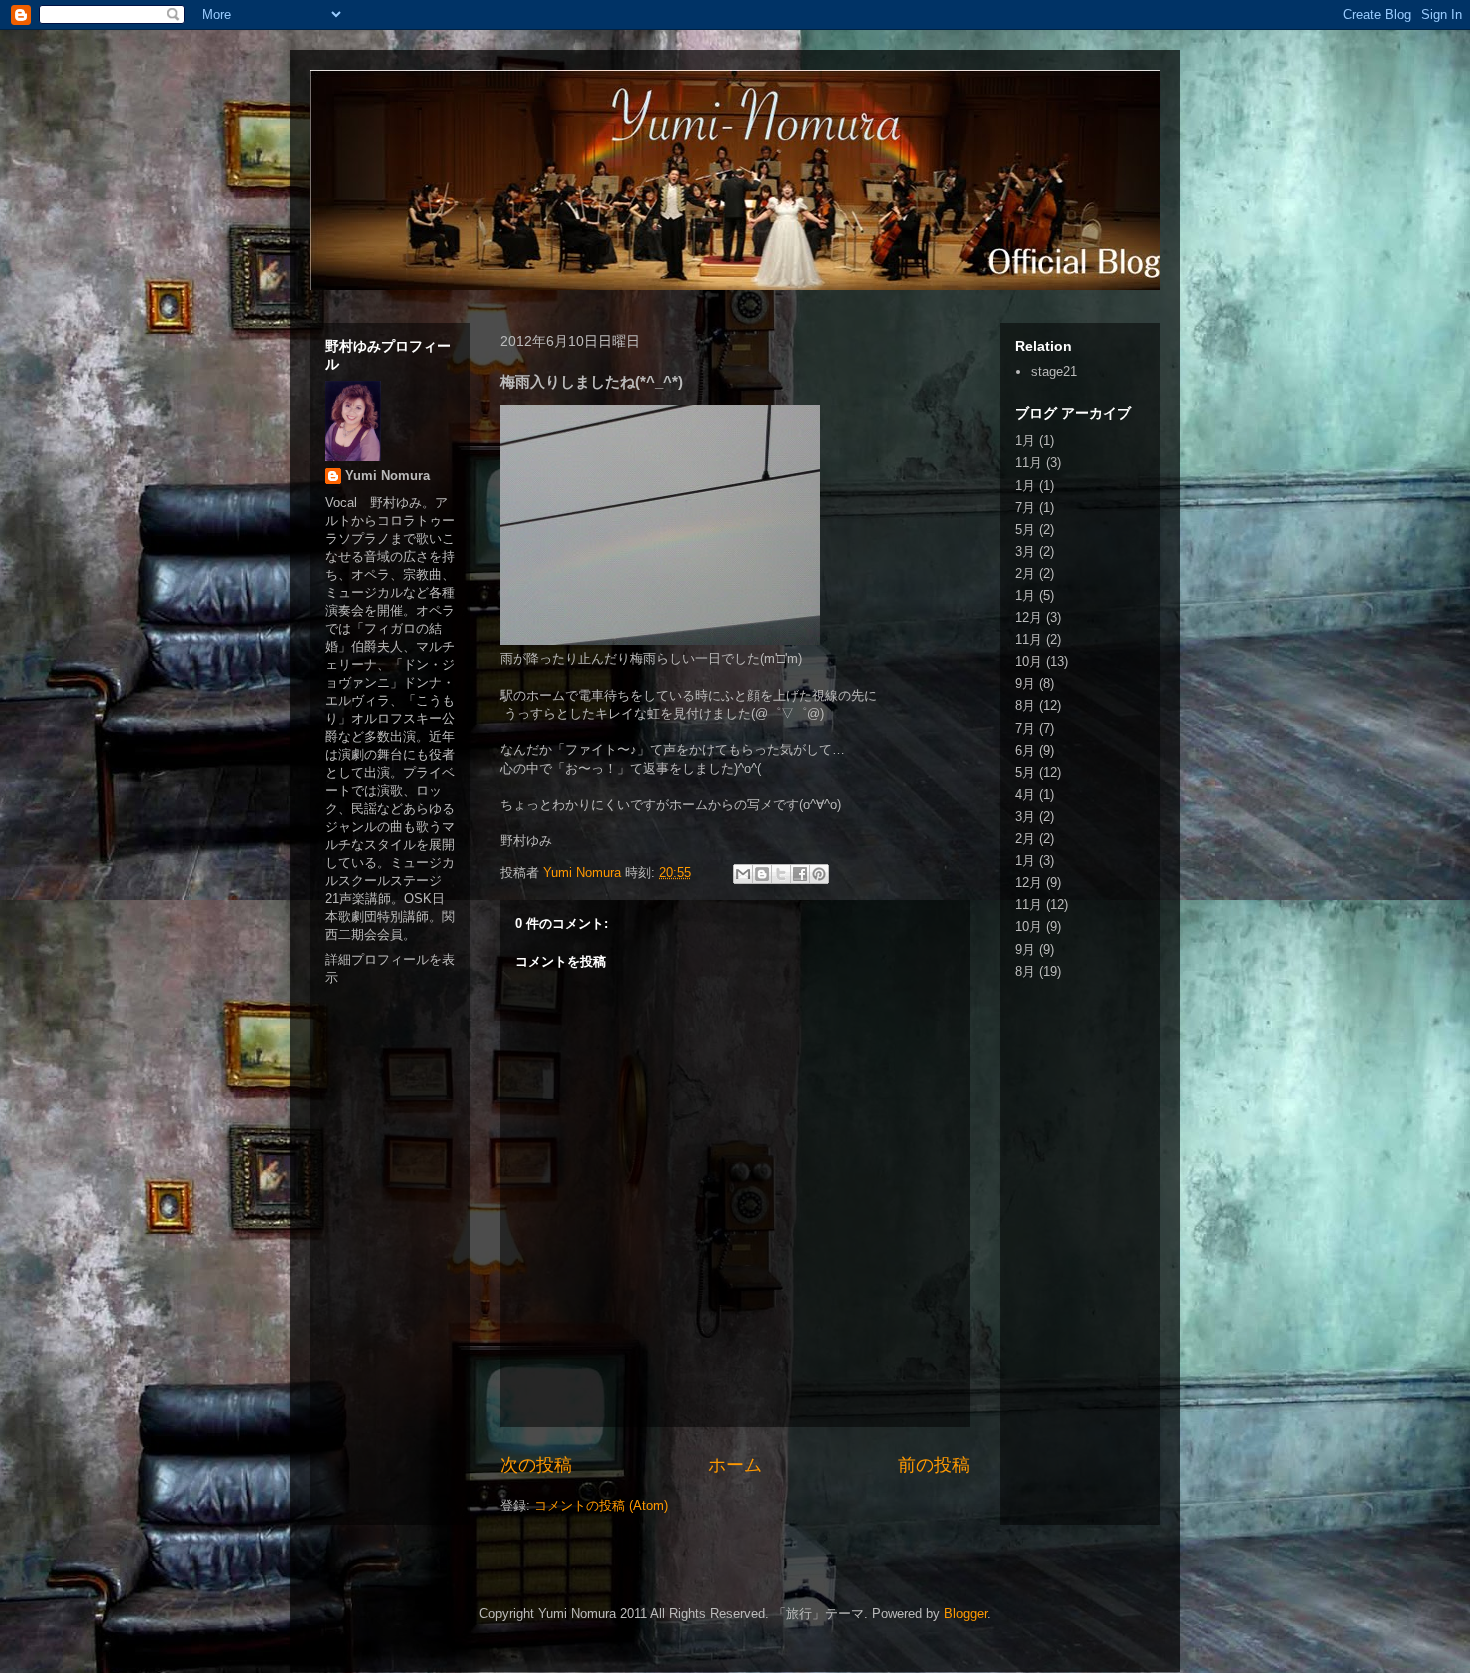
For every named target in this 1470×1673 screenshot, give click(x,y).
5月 (1025, 529)
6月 (1025, 750)
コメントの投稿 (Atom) (601, 1505)
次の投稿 (536, 1465)
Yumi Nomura (387, 475)
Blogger (965, 1613)
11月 (1028, 462)
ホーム (735, 1465)
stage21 (1054, 371)
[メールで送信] (743, 874)
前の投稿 (934, 1465)
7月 (1025, 507)
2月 (1025, 573)
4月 (1025, 794)
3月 (1025, 551)
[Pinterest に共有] (819, 874)
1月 (1025, 440)
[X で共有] (781, 874)
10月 (1028, 661)
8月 (1025, 705)
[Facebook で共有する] (800, 874)
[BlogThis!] (762, 874)
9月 (1025, 683)
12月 (1028, 617)
